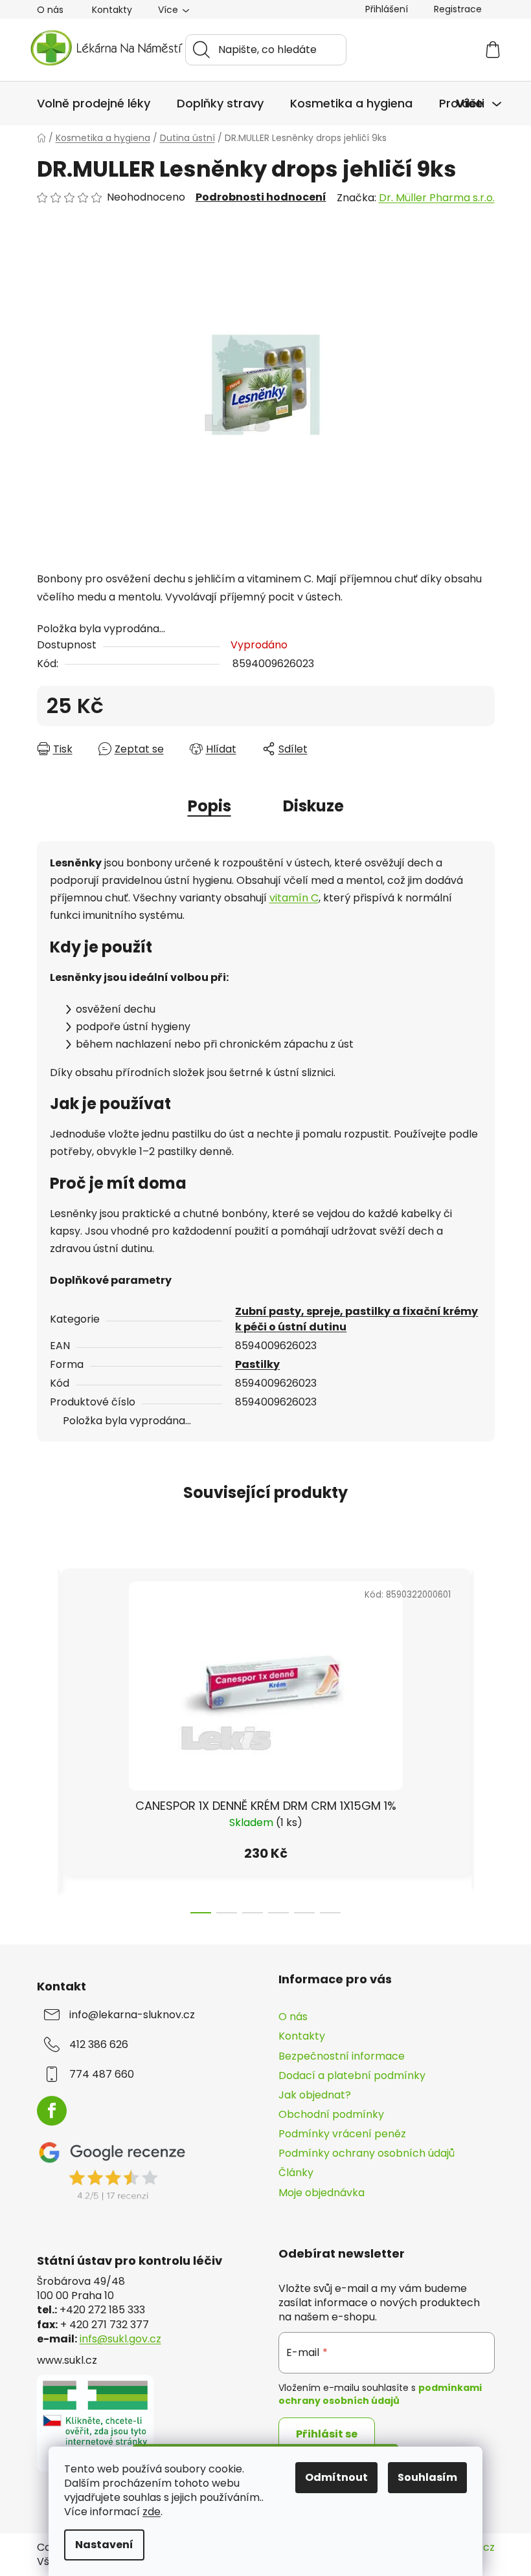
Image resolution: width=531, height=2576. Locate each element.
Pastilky (257, 1364)
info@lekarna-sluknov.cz (132, 2015)
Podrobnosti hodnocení (261, 197)
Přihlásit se (327, 2434)
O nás (50, 10)
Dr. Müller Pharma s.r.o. (437, 198)
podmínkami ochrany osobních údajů (380, 2394)
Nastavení (104, 2545)
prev (47, 1737)
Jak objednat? (315, 2095)
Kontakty (112, 10)
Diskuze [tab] (313, 806)
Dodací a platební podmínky (352, 2075)
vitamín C (294, 898)
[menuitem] (94, 104)
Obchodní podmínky (331, 2114)
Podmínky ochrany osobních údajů (367, 2153)
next (484, 1737)
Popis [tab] (209, 806)
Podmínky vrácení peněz (342, 2134)
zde (152, 2512)
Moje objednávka (322, 2193)
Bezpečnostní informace (342, 2056)
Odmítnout (336, 2477)
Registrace (458, 9)
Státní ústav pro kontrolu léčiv (130, 2261)
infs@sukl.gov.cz (120, 2339)
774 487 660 (102, 2075)
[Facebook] (52, 2111)
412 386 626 (99, 2045)
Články (296, 2173)
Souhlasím (427, 2477)
